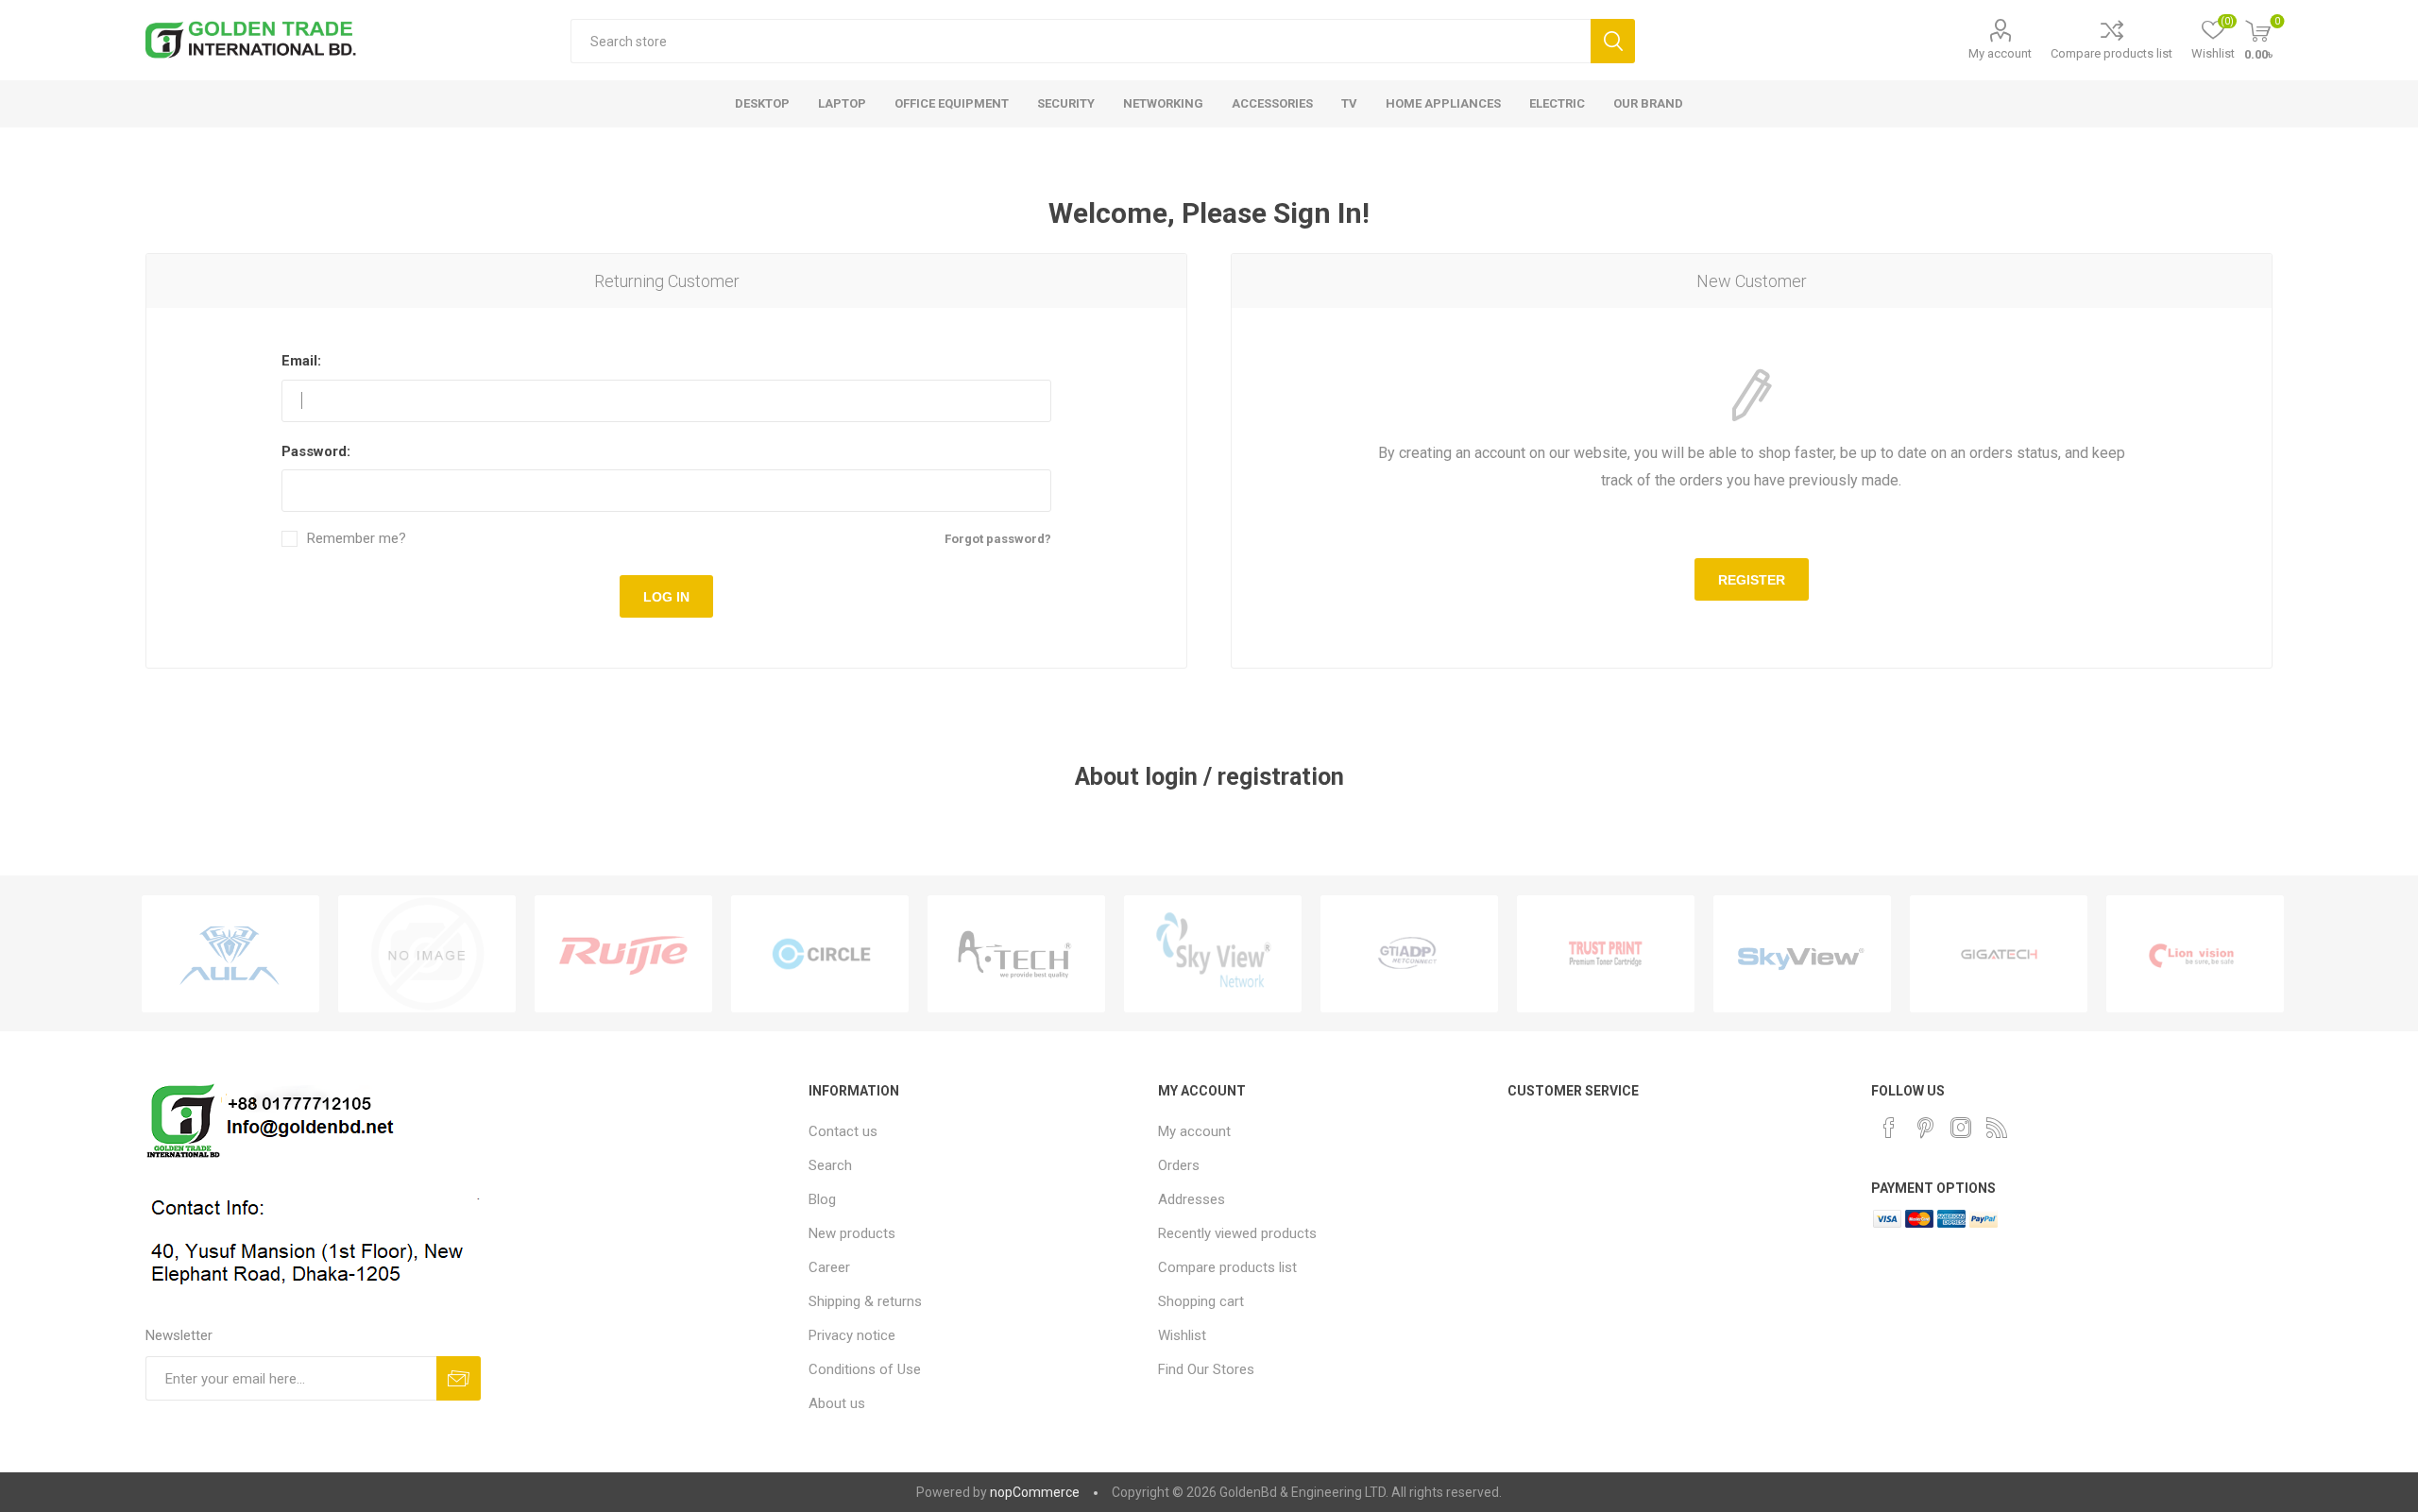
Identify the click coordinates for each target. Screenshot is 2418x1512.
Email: (301, 361)
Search (1613, 41)
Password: (316, 451)
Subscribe (459, 1378)
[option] (230, 954)
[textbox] (1080, 41)
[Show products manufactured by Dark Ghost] (427, 954)
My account (2000, 53)
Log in (666, 597)
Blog (822, 1199)
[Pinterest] (1925, 1128)
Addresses (1192, 1199)
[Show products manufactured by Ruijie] (623, 954)
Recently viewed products (1237, 1233)
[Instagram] (1961, 1128)
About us (837, 1403)
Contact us (843, 1131)
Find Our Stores (1206, 1369)
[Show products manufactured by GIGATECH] (1999, 954)
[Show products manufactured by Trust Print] (1606, 954)
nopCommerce (1035, 1492)
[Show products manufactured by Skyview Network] (1213, 954)
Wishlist (1182, 1335)
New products (852, 1233)
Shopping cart (1201, 1301)
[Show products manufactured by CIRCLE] (820, 954)
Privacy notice (852, 1335)
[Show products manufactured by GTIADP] (1409, 954)
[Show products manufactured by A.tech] (1016, 954)
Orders (1179, 1165)
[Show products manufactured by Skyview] (1802, 954)
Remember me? (357, 539)
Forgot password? (998, 539)
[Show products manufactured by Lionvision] (2195, 954)
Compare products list (2111, 53)
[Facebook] (1889, 1128)
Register (1752, 580)
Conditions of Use (865, 1369)
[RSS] (1997, 1128)
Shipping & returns (865, 1301)
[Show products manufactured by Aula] (230, 954)
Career (829, 1267)
